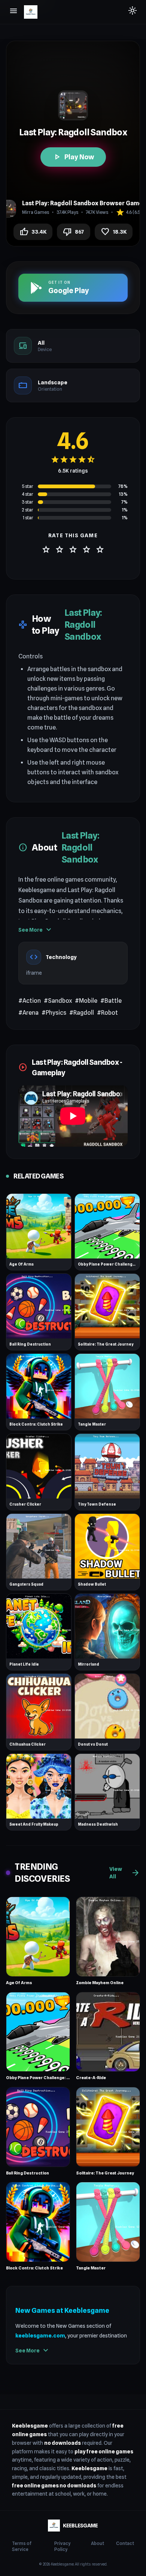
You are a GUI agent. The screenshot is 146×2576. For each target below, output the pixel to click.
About (98, 2543)
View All (125, 1873)
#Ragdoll (82, 1013)
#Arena (28, 1013)
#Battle (111, 1001)
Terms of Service (22, 2546)
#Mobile (86, 1001)
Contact (125, 2543)
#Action (30, 1001)
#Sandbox (58, 1001)
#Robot (107, 1013)
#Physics (54, 1013)
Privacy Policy (62, 2546)
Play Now (73, 157)
